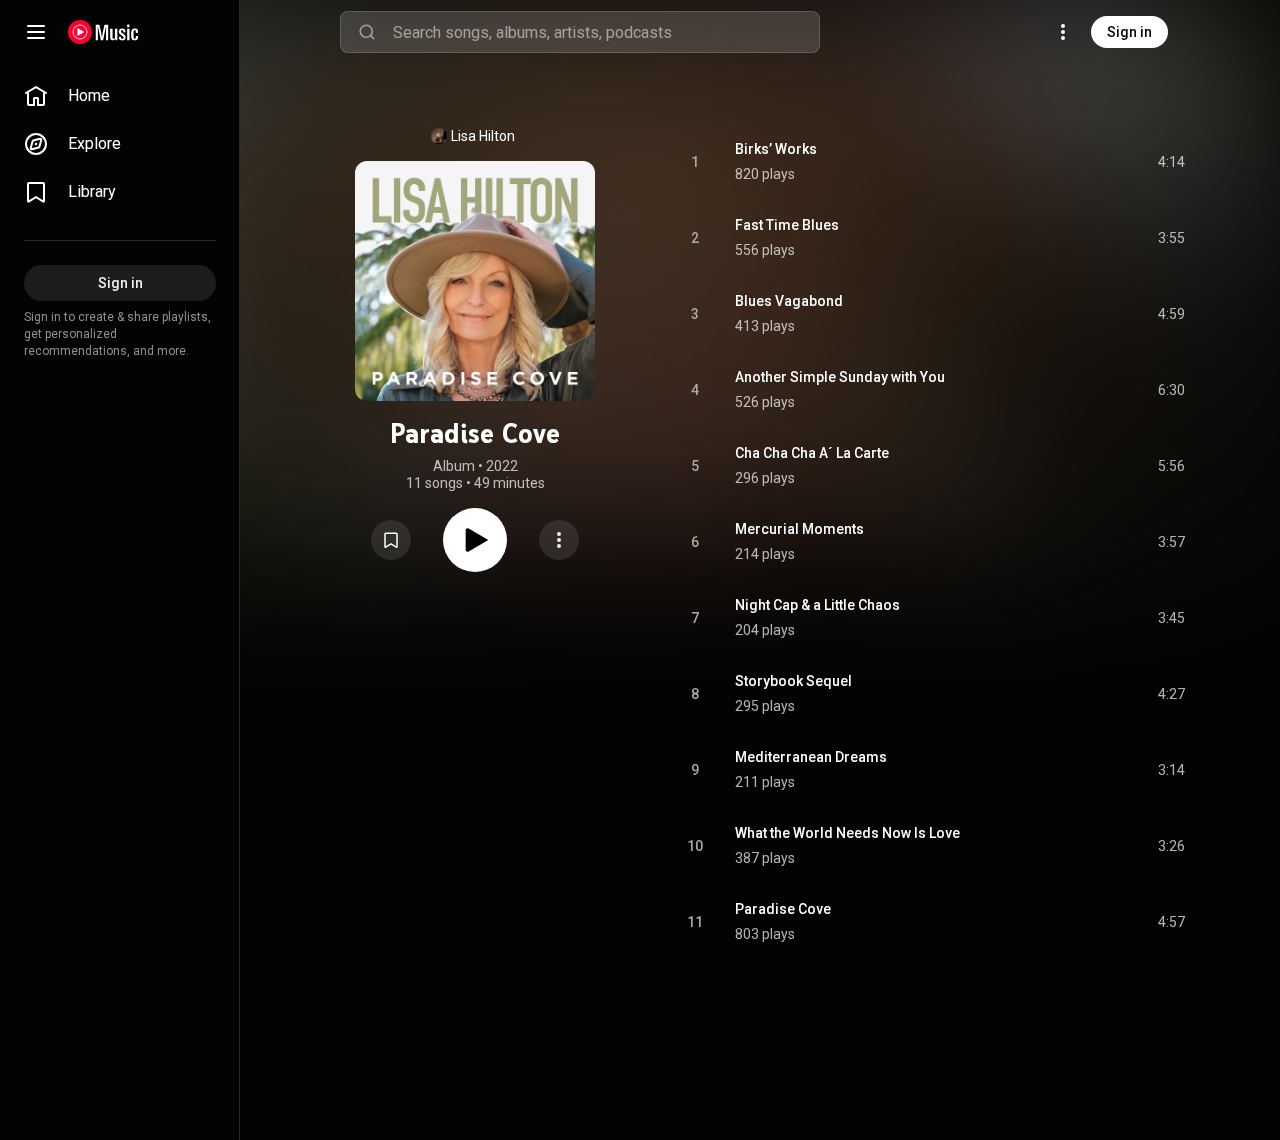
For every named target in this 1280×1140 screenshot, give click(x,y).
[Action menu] (559, 540)
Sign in (1129, 32)
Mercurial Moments (799, 529)
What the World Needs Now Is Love (847, 833)
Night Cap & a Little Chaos (817, 605)
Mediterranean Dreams (811, 757)
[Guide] (36, 32)
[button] (391, 540)
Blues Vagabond (789, 301)
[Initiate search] (367, 32)
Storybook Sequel (793, 681)
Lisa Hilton (483, 136)
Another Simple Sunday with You (840, 377)
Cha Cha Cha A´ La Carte (812, 453)
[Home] (103, 32)
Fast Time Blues (787, 225)
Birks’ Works (776, 149)
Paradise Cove (783, 909)
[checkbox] (1171, 162)
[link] (120, 96)
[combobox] (606, 32)
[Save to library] (391, 540)
